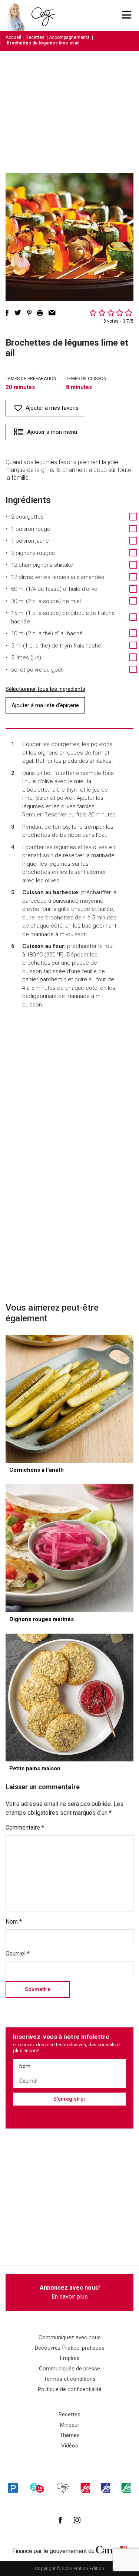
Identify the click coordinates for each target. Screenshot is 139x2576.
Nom (14, 1922)
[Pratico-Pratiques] (13, 2488)
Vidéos (70, 2446)
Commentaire (25, 1828)
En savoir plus (70, 2292)
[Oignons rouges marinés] (69, 1548)
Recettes (35, 37)
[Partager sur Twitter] (18, 313)
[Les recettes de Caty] (18, 16)
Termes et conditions (70, 2379)
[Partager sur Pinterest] (29, 313)
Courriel (18, 1953)
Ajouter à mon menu (52, 432)
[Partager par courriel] (52, 313)
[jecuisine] (85, 2488)
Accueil (13, 37)
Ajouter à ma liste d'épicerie (45, 705)
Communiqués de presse (69, 2369)
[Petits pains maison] (69, 1698)
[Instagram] (77, 2520)
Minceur (70, 2425)
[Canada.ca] (112, 2549)
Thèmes (70, 2435)
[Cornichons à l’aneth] (69, 1399)
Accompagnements (69, 37)
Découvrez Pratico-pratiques (70, 2348)
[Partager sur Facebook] (7, 313)
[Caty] (63, 2488)
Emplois (70, 2358)
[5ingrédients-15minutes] (37, 2488)
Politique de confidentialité (70, 2389)
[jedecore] (106, 2488)
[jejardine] (126, 2488)
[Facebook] (60, 2520)
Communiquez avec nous (70, 2337)
